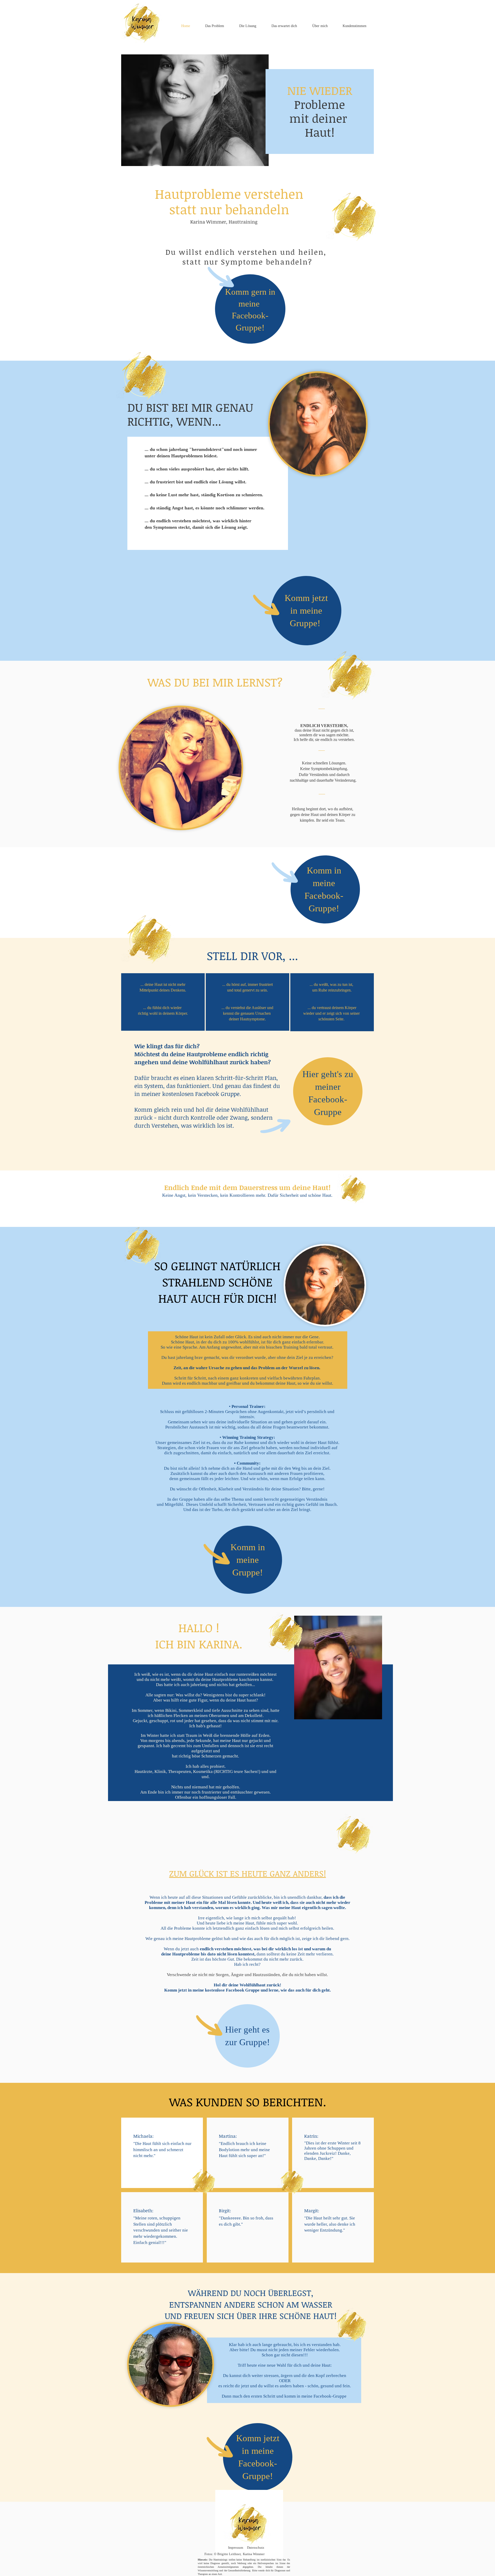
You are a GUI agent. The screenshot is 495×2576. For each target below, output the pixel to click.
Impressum (236, 2548)
